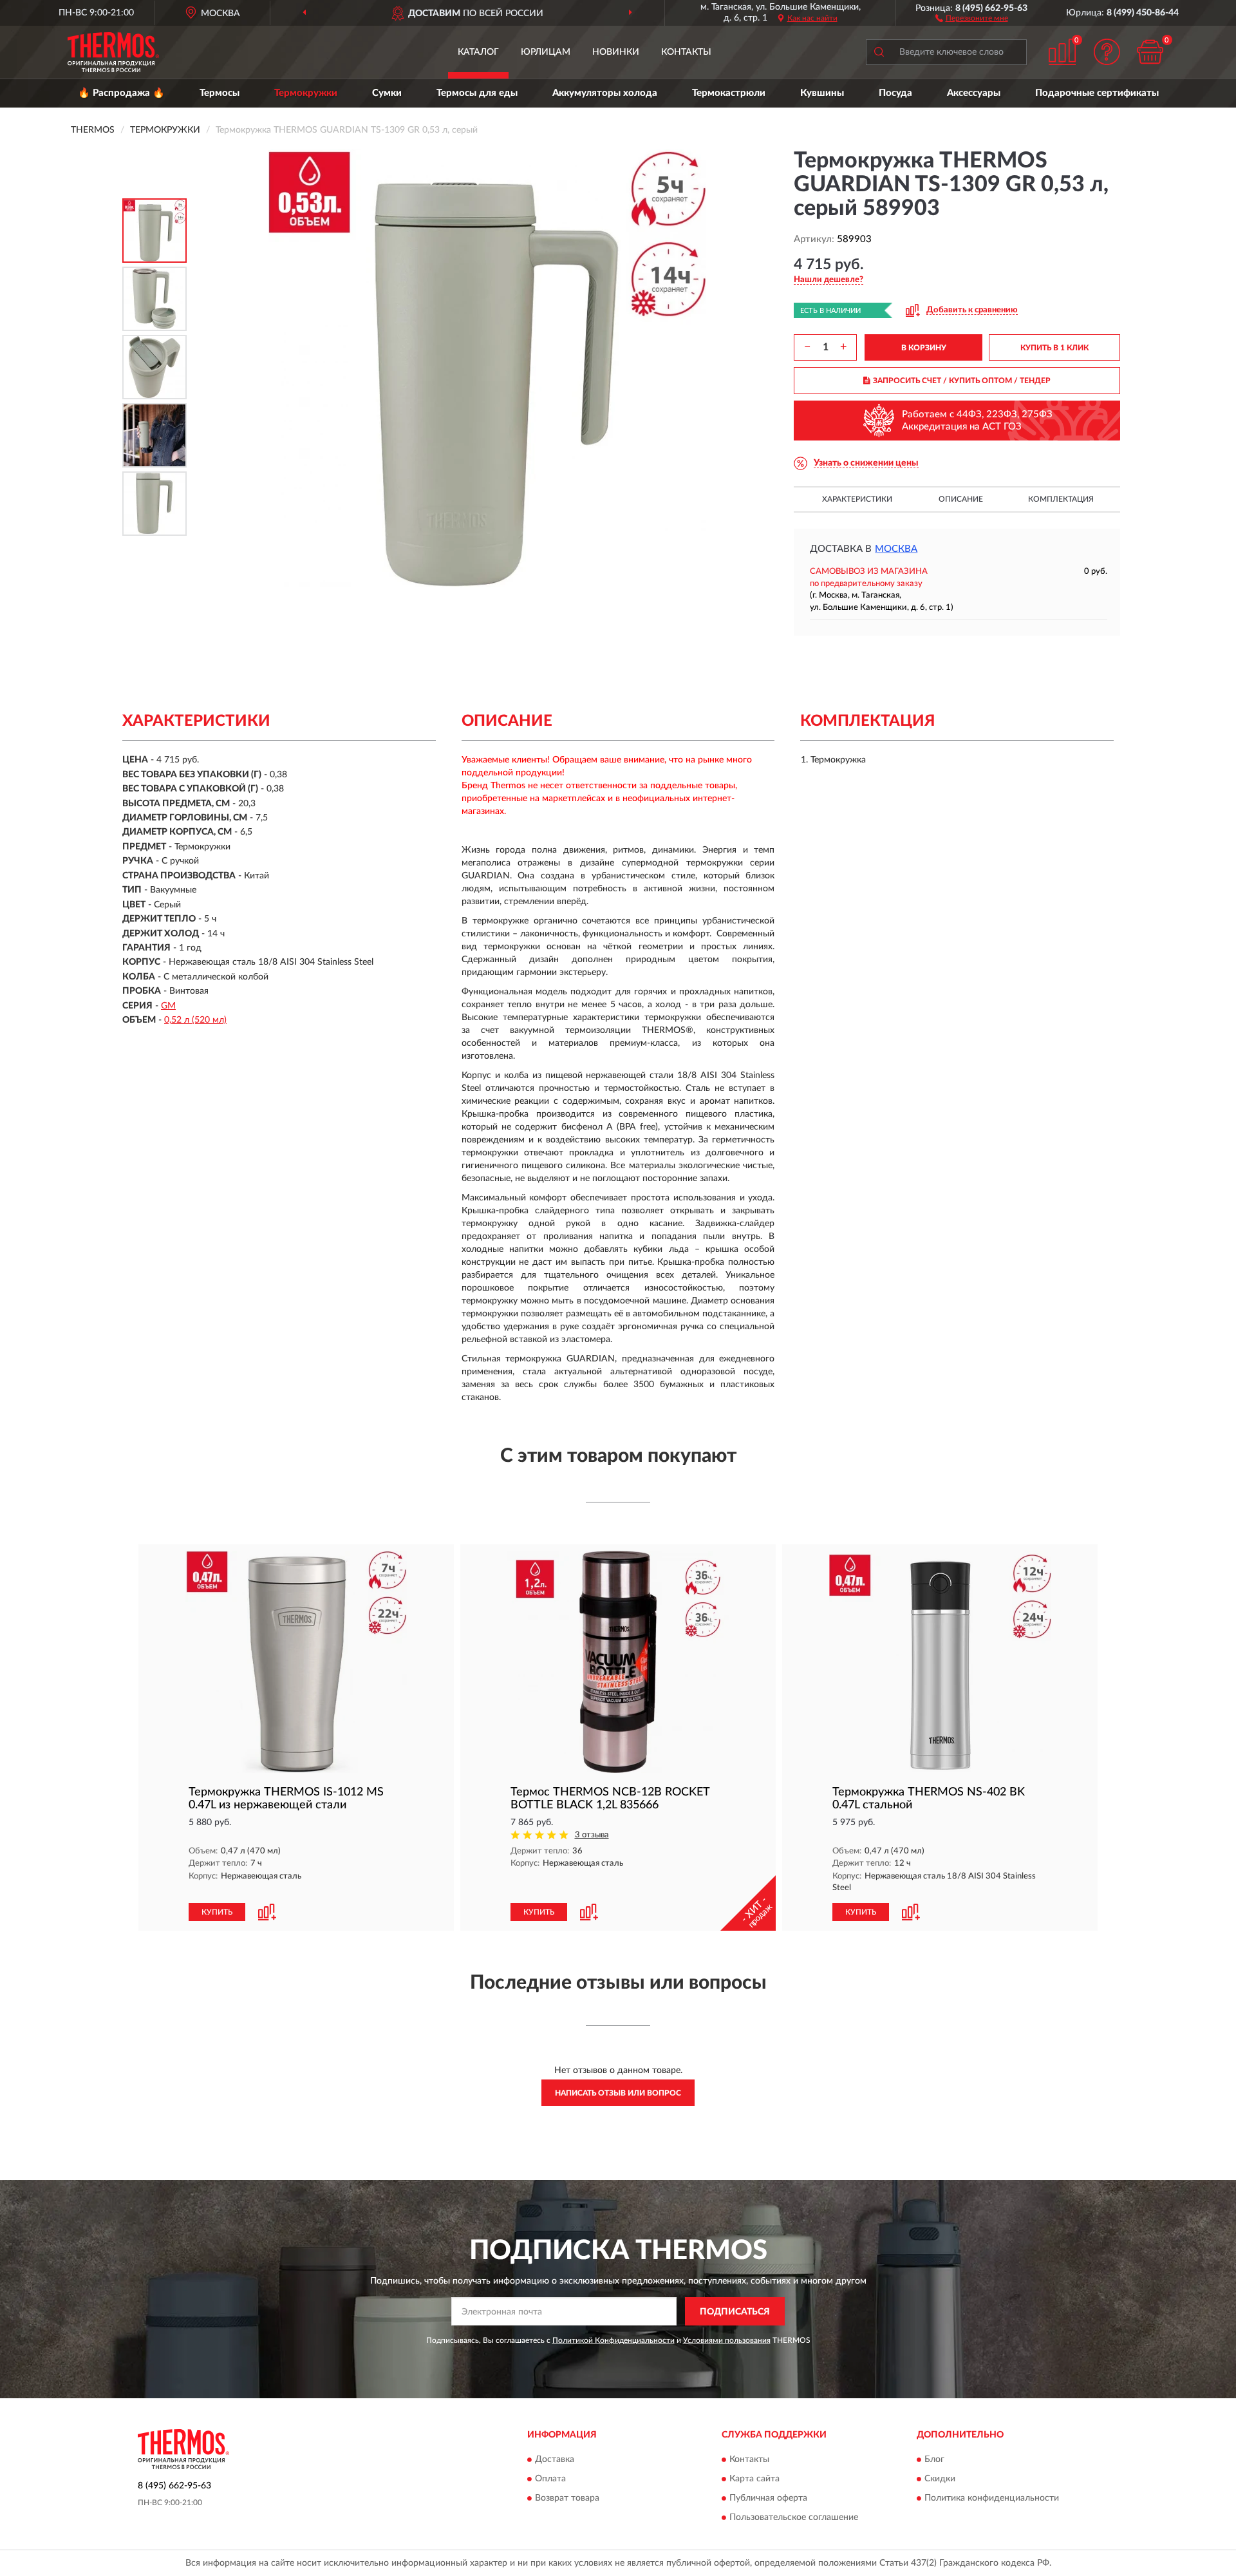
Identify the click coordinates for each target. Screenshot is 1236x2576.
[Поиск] (879, 52)
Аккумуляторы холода (605, 93)
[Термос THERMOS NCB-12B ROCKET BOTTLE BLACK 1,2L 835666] (618, 1662)
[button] (972, 17)
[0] (1150, 52)
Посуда (895, 93)
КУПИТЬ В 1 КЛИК (1054, 348)
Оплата (550, 2479)
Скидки (940, 2479)
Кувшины (822, 93)
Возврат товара (567, 2498)
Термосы (220, 93)
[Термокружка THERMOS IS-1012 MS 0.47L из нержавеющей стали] (296, 1662)
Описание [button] (961, 499)
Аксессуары (974, 93)
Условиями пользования (727, 2340)
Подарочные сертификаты (1097, 93)
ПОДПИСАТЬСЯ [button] (735, 2312)
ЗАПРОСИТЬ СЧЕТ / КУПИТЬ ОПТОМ (962, 381)
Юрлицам (546, 52)
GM (168, 1006)
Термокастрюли (729, 93)
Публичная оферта (768, 2498)
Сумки (387, 93)
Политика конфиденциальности (992, 2498)
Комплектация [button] (1061, 499)
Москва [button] (896, 549)
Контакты (686, 52)
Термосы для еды (477, 93)
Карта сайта (754, 2479)
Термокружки (306, 93)
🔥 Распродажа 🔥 (121, 93)
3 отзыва (592, 1835)
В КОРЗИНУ (924, 348)
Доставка (555, 2459)
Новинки (616, 52)
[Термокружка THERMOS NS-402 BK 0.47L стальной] (940, 1662)
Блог (934, 2459)
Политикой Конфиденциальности (613, 2340)
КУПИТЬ (217, 1912)
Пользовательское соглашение (794, 2517)
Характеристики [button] (857, 499)
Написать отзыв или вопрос (618, 2093)
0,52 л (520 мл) (195, 1020)
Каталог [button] (478, 52)
